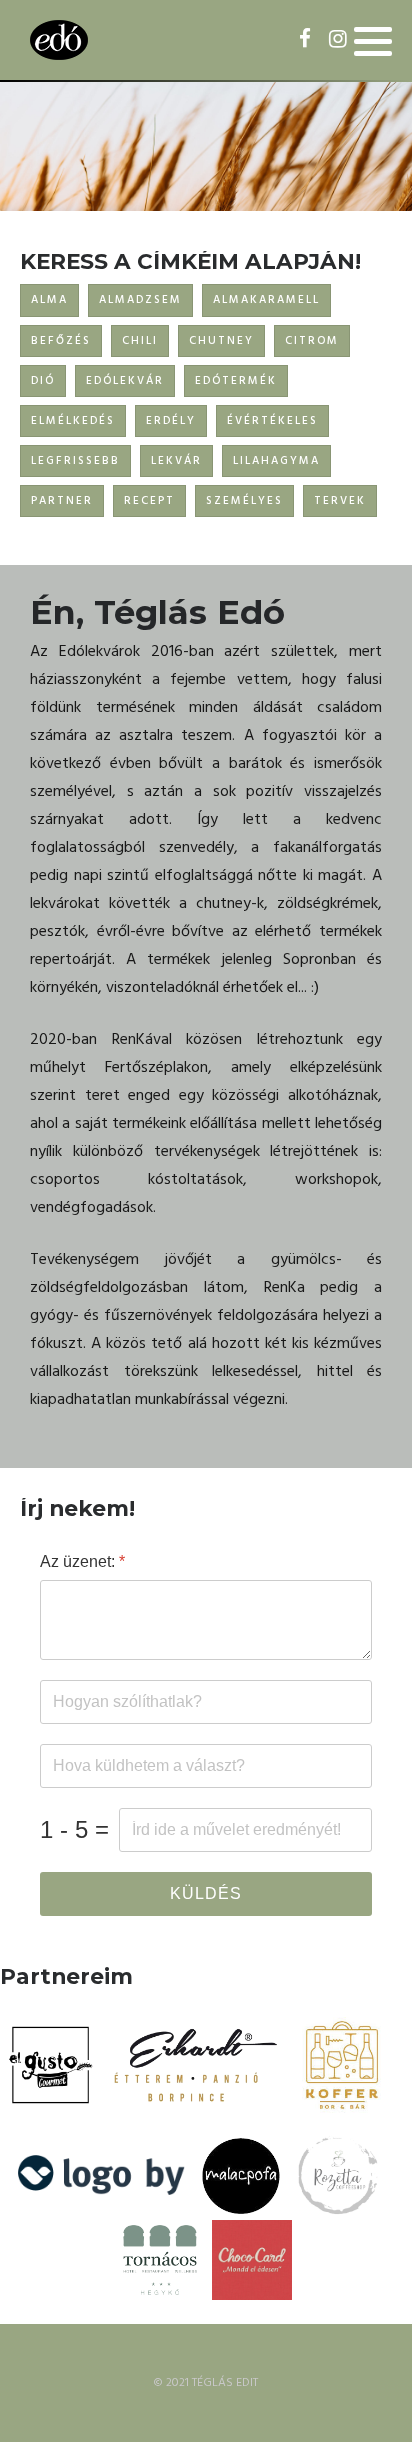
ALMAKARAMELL (266, 300)
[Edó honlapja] (59, 40)
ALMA (49, 300)
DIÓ (43, 381)
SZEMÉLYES (244, 501)
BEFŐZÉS (61, 341)
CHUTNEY (221, 341)
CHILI (140, 341)
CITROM (312, 341)
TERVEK (340, 501)
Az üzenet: (82, 1561)
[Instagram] (338, 41)
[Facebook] (305, 41)
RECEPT (149, 501)
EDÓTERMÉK (236, 381)
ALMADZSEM (140, 300)
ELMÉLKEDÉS (73, 421)
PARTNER (62, 501)
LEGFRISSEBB (75, 461)
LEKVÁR (176, 461)
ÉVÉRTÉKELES (272, 421)
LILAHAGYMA (276, 461)
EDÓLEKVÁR (125, 381)
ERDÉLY (171, 421)
